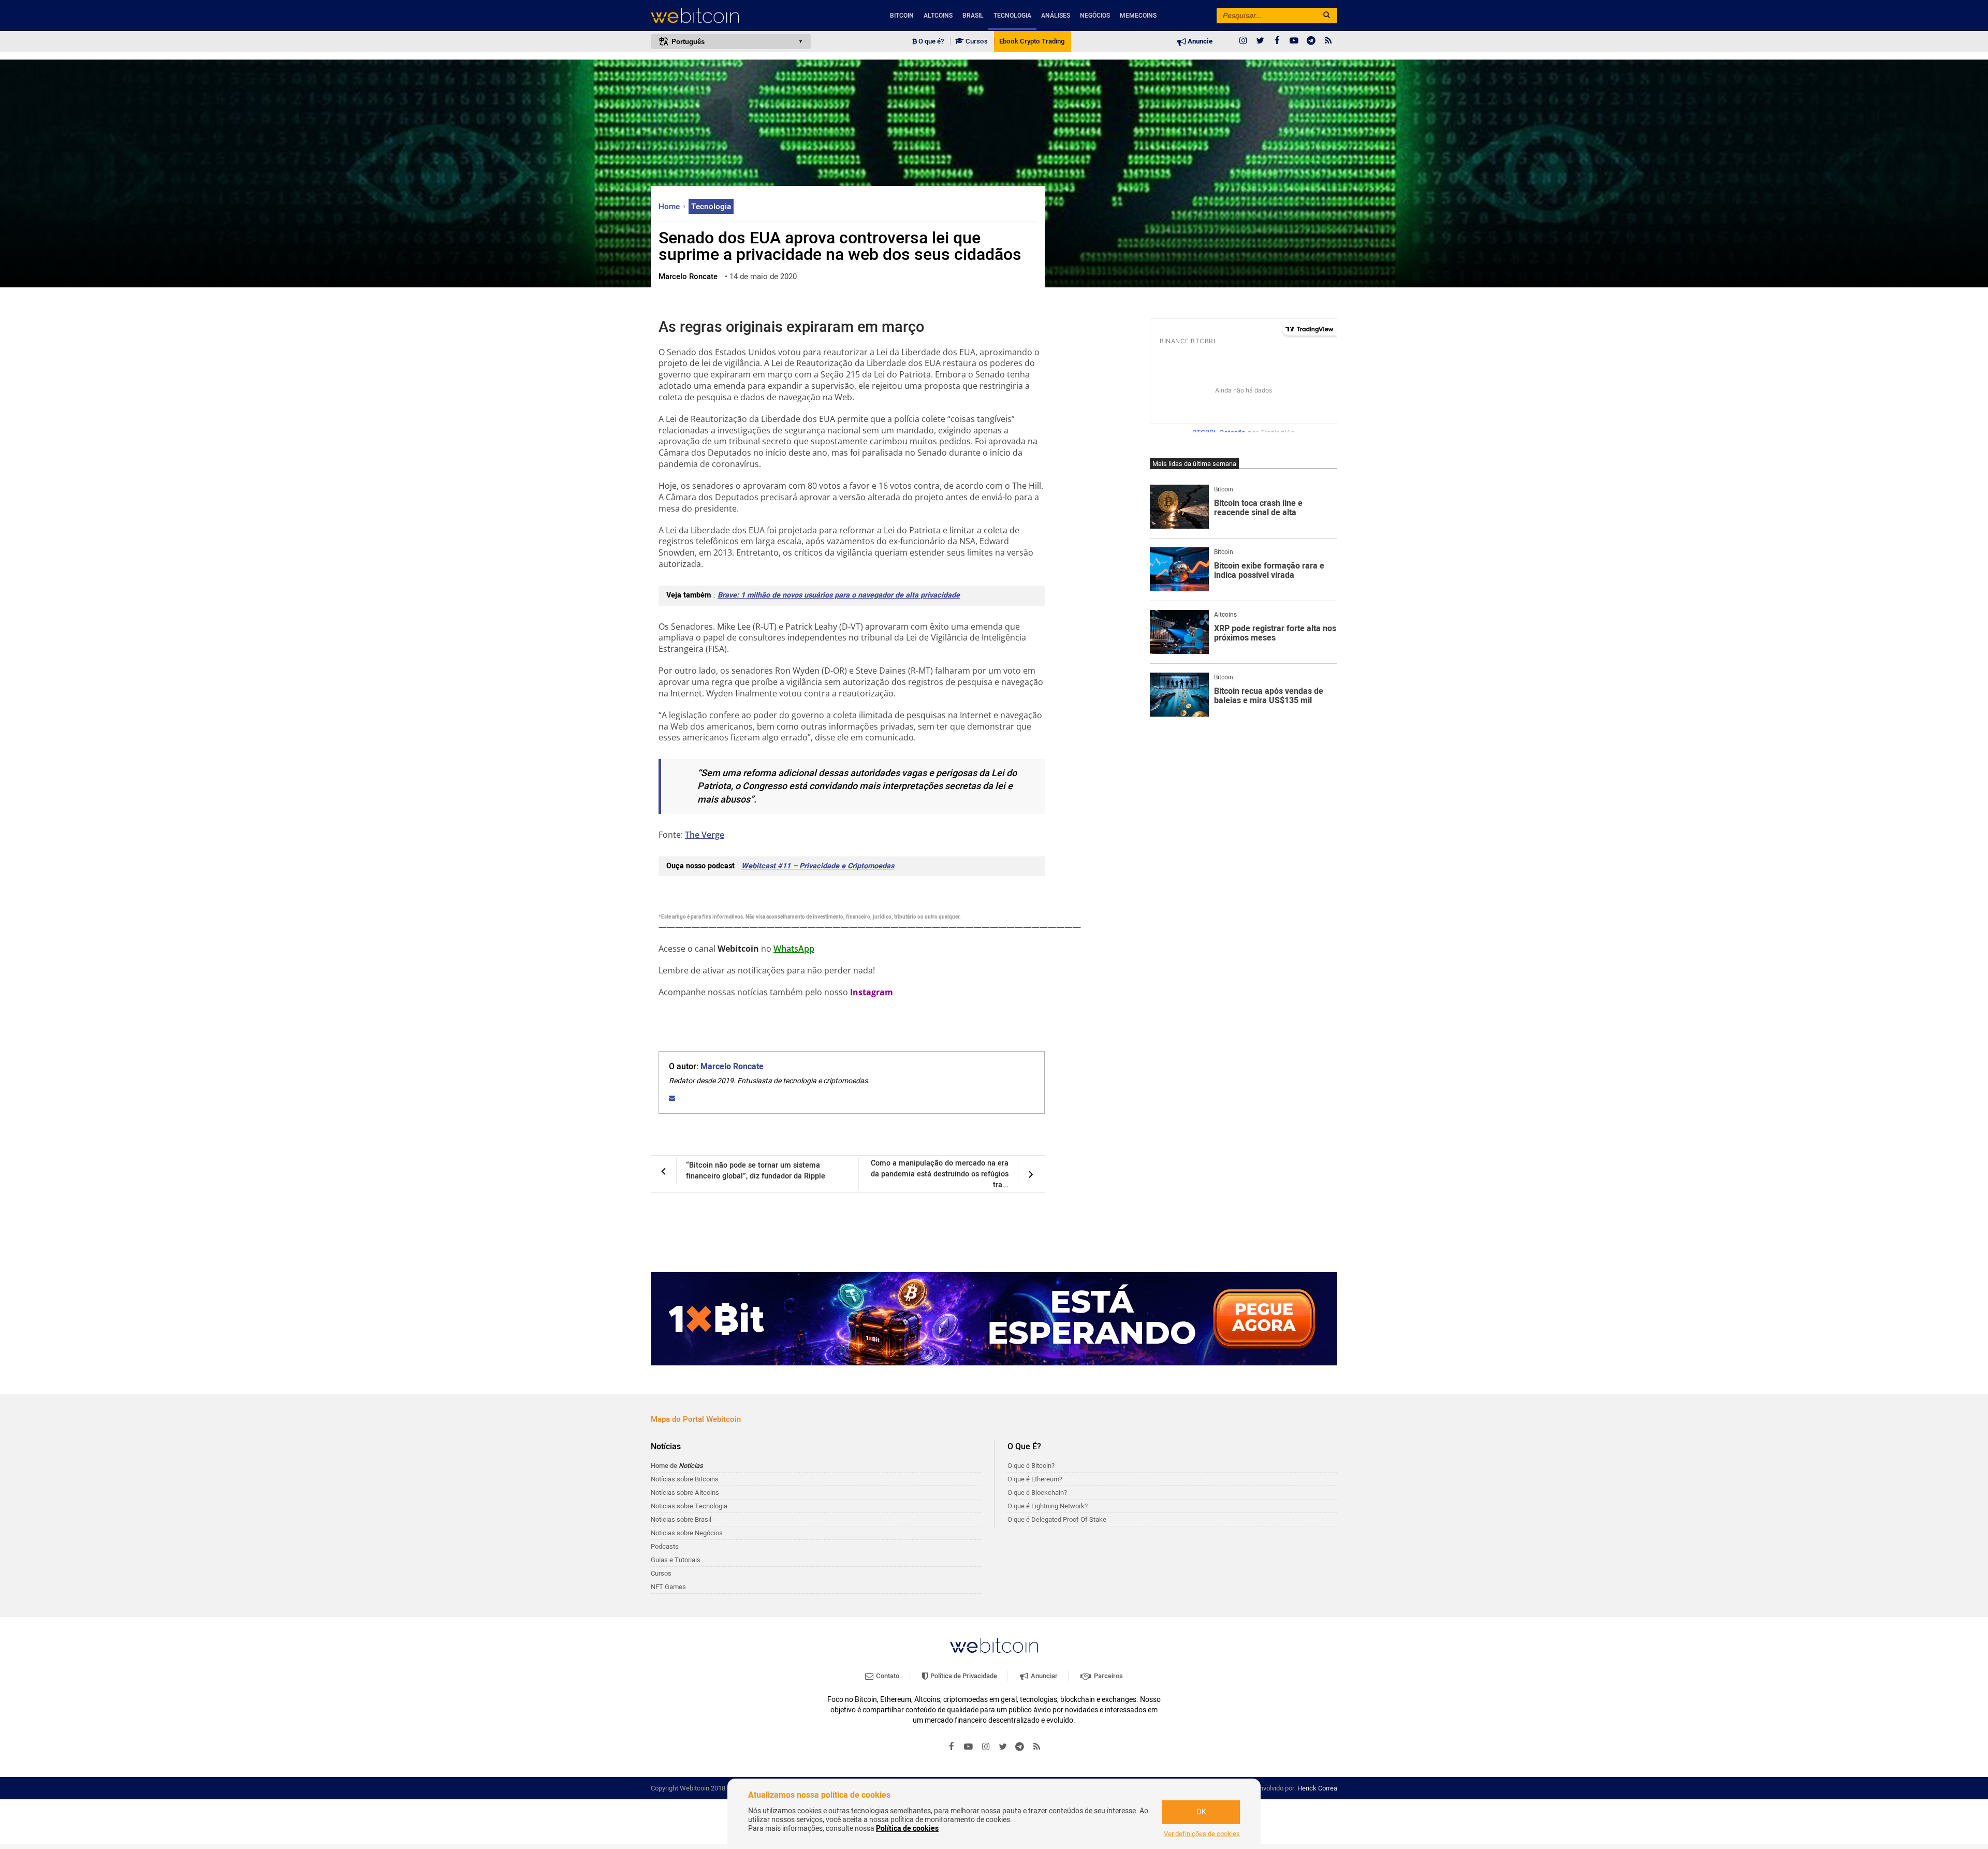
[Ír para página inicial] (731, 16)
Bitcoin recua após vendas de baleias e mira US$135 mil (1269, 696)
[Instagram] (1243, 41)
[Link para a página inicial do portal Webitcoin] (994, 1645)
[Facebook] (1277, 41)
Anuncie (1199, 41)
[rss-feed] (1328, 41)
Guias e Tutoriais (676, 1560)
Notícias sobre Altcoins (685, 1493)
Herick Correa (1317, 1788)
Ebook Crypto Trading (1032, 41)
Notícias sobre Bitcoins (685, 1479)
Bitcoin (902, 16)
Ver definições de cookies (1202, 1834)
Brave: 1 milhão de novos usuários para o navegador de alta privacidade (839, 595)
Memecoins (1138, 16)
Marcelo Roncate (732, 1067)
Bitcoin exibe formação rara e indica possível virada (1269, 571)
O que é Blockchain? (1037, 1493)
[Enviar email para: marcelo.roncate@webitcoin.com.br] (672, 1098)
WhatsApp (794, 949)
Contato (887, 1676)
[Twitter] (1260, 41)
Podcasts (665, 1546)
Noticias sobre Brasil (681, 1519)
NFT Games (668, 1587)
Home (670, 207)
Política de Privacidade (963, 1676)
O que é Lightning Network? (1048, 1506)
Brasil (973, 16)
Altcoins (938, 16)
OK (1201, 1812)
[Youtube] (1294, 41)
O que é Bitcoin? (1031, 1466)
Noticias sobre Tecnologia (689, 1506)
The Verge (705, 835)
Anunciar (1043, 1676)
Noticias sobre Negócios (687, 1533)
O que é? (930, 41)
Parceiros (1108, 1676)
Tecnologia (1012, 16)
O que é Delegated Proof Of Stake (1057, 1519)
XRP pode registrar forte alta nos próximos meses (1275, 634)
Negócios (1095, 16)
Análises (1056, 16)
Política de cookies (907, 1829)
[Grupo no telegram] (1311, 41)
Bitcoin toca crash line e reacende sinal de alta (1258, 508)
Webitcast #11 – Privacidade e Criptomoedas (818, 866)
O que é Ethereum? (1035, 1479)
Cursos (976, 41)
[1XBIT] (994, 1319)
